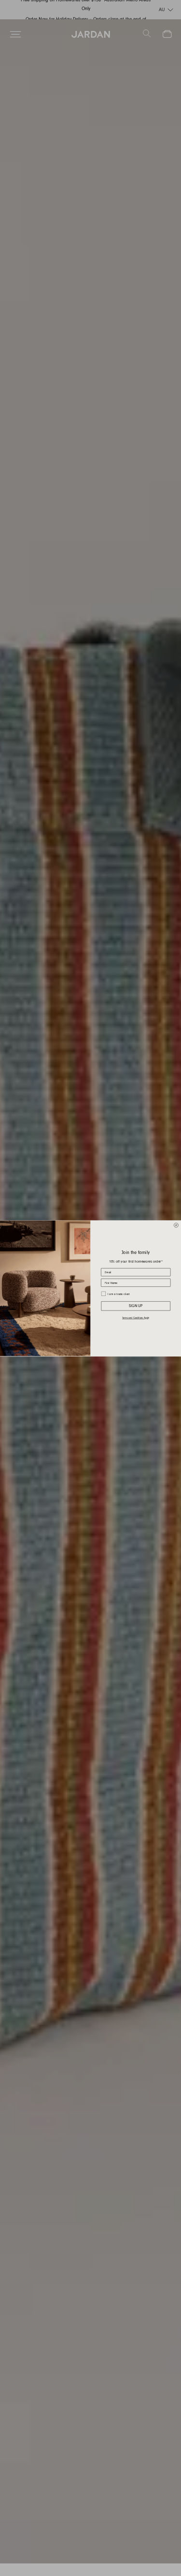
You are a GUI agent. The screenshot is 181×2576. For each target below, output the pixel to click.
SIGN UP (136, 1306)
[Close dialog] (176, 1225)
